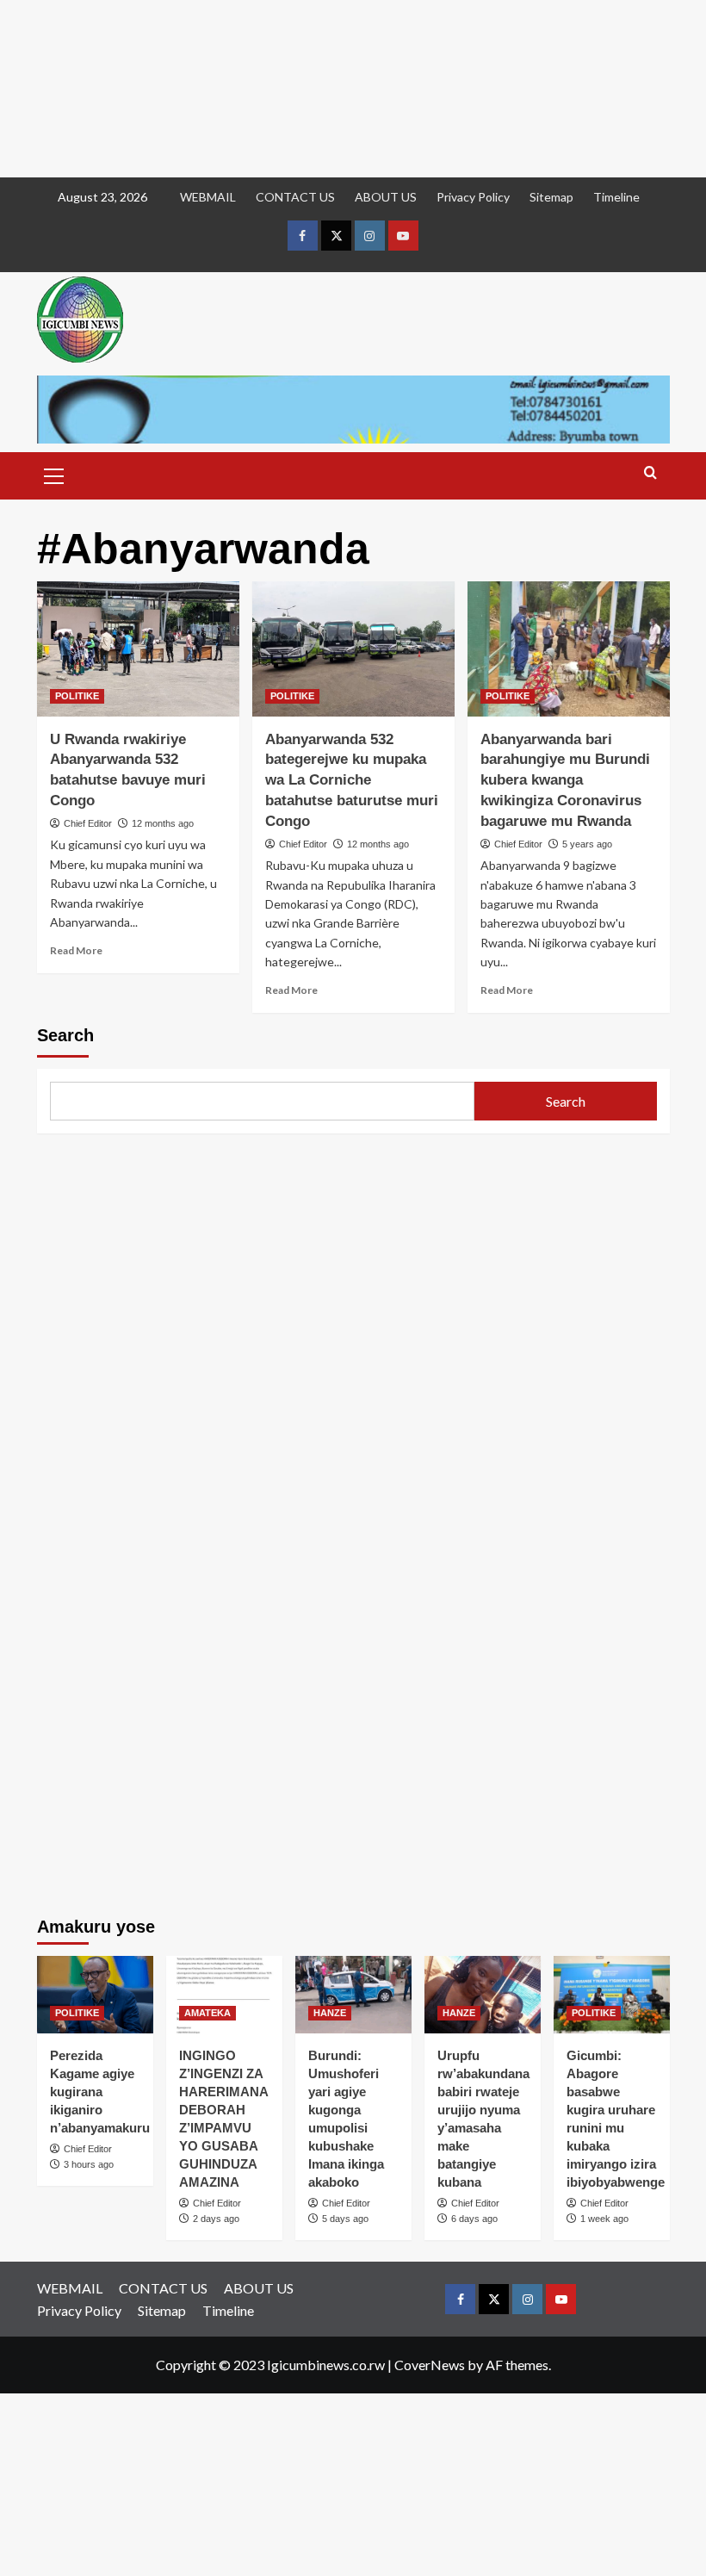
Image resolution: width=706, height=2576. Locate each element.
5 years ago (587, 844)
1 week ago (604, 2219)
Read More (76, 950)
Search (65, 1035)
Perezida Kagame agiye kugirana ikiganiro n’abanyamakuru (100, 2092)
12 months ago (163, 823)
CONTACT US (295, 197)
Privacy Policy (473, 197)
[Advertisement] (353, 89)
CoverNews (430, 2365)
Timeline (616, 197)
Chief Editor (88, 823)
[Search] (650, 473)
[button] (54, 474)
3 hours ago (89, 2164)
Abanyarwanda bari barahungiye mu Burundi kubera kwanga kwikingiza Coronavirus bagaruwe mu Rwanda (565, 780)
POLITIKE (77, 696)
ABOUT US (386, 197)
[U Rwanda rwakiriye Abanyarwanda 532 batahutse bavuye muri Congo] (138, 649)
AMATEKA (207, 2013)
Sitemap (551, 197)
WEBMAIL (208, 197)
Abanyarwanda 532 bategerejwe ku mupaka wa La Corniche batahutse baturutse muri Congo (352, 780)
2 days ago (216, 2219)
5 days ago (345, 2219)
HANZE (330, 2013)
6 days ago (474, 2219)
